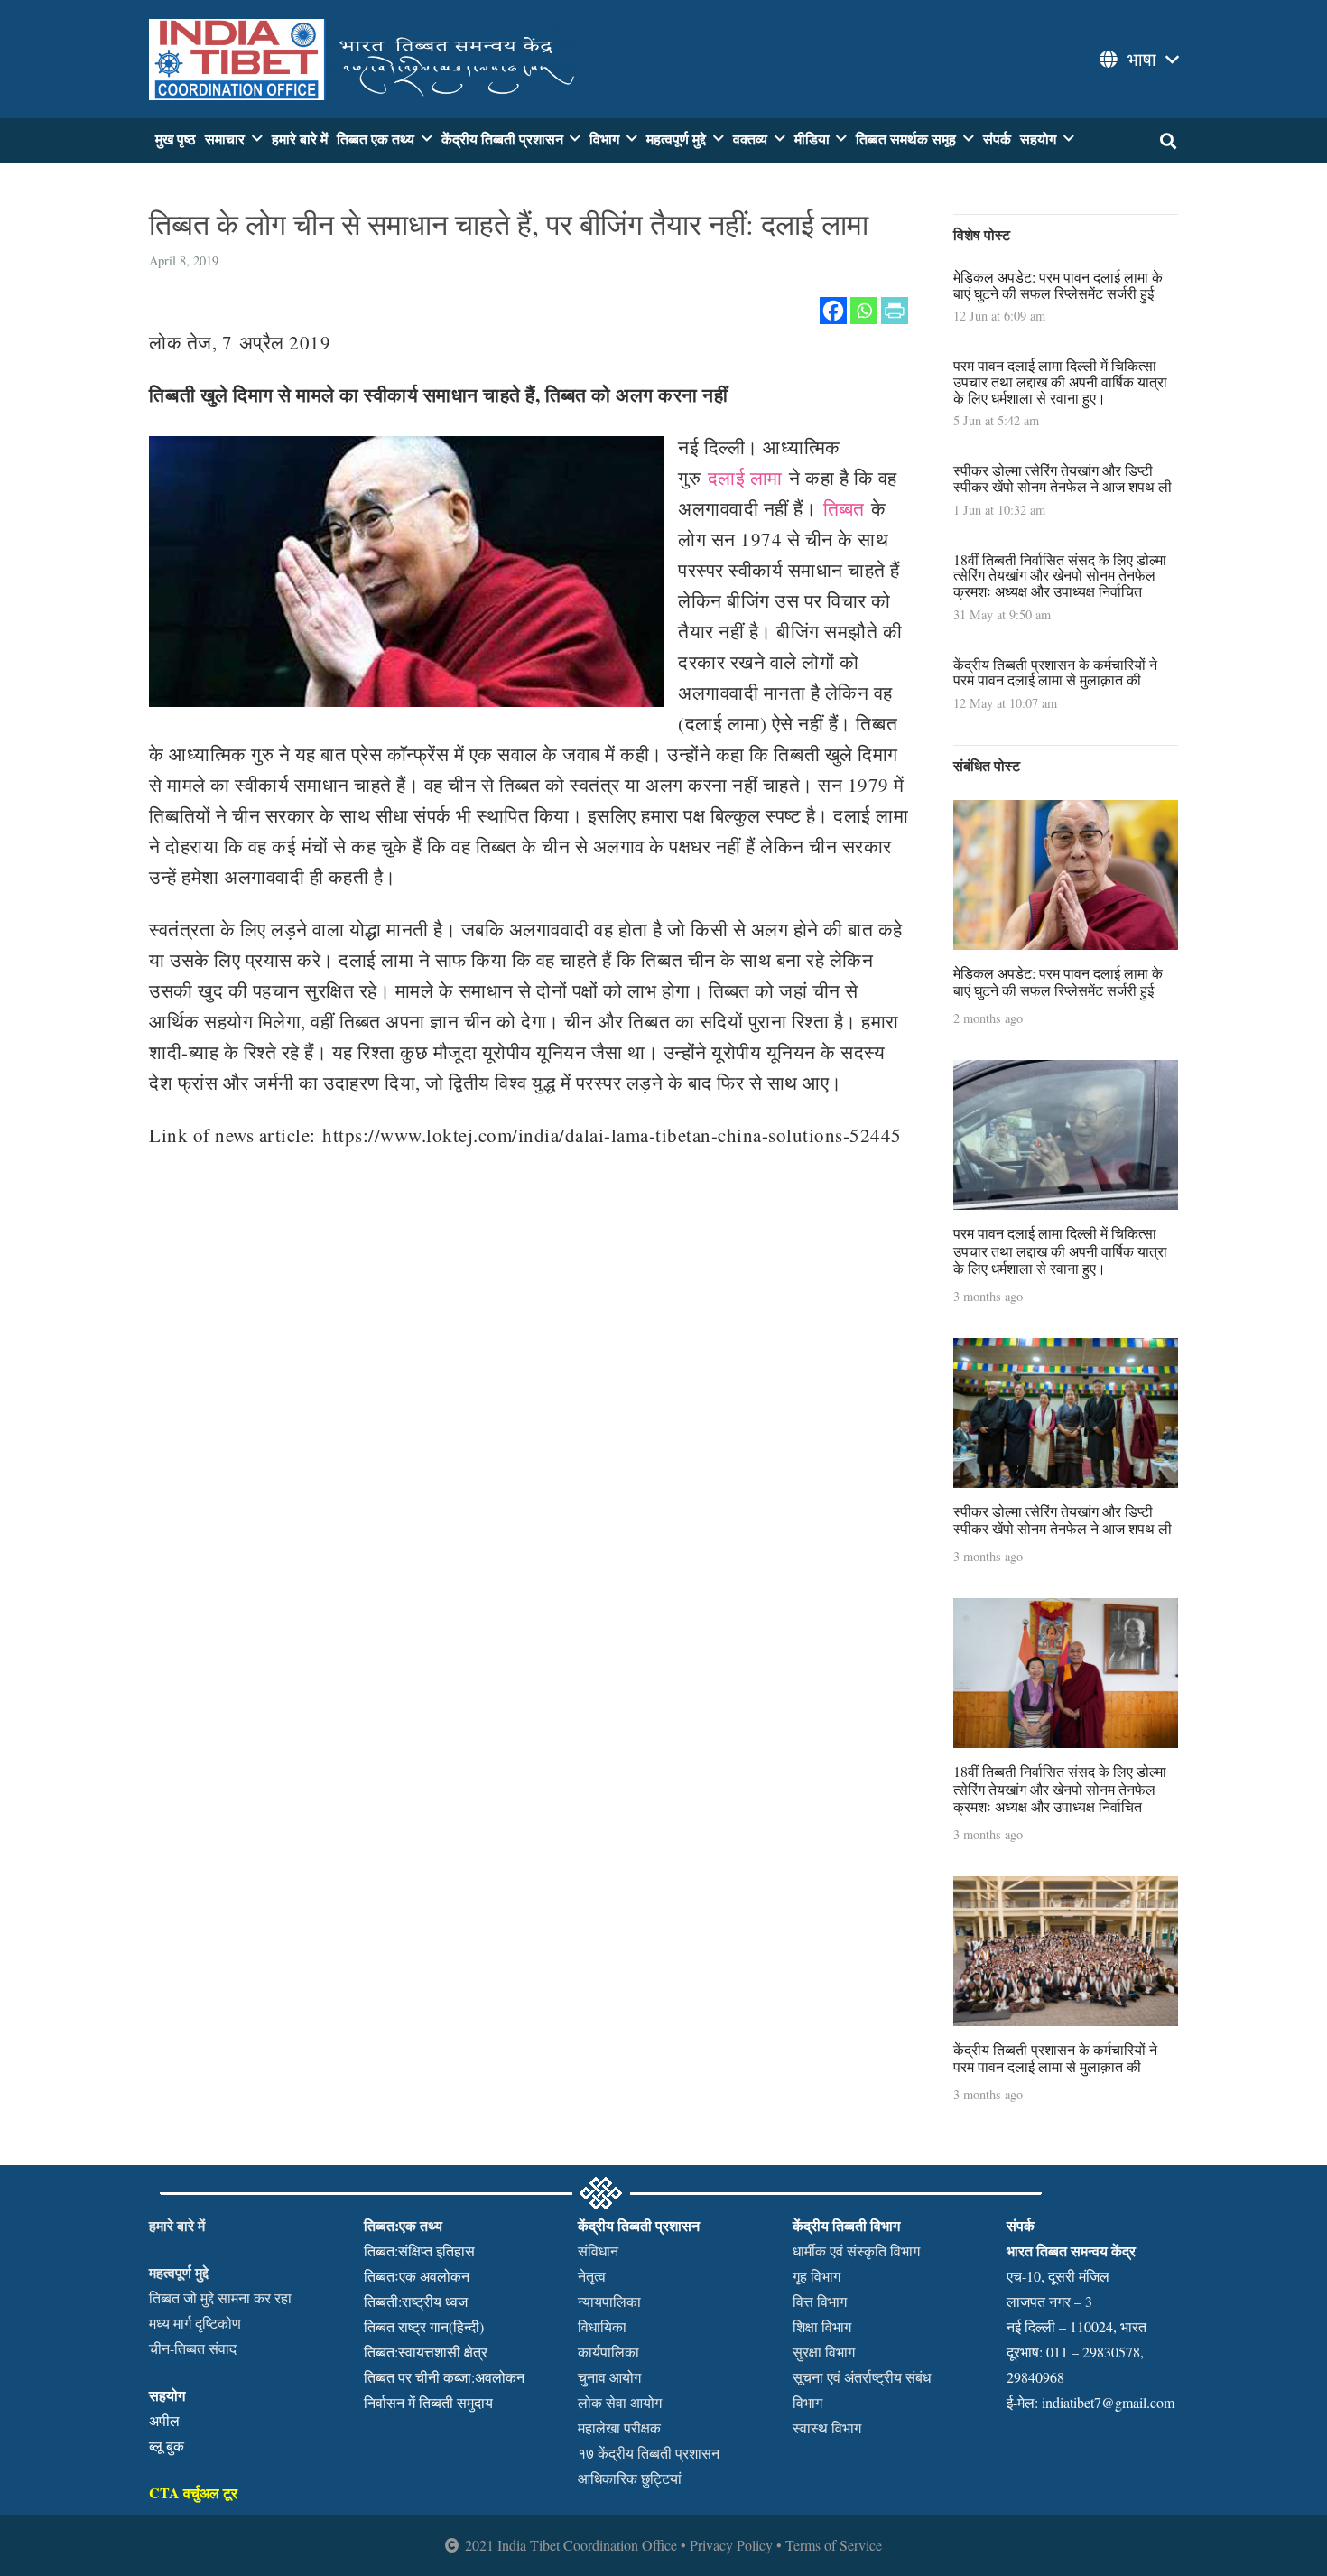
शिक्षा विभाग (822, 2326)
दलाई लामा (745, 478)
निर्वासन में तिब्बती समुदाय (428, 2402)
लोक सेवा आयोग (620, 2402)
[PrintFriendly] (895, 311)
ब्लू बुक (167, 2446)
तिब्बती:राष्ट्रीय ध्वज (416, 2301)
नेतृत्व (592, 2276)
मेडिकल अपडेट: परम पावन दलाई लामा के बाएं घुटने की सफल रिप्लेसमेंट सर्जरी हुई (1058, 285)
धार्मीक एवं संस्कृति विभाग (856, 2251)
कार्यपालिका (608, 2352)
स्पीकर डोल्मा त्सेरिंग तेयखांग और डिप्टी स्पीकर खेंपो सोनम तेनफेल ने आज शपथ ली (1063, 478)
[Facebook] (833, 311)
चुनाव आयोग (609, 2377)
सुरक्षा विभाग (824, 2352)
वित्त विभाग (820, 2301)
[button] (1137, 60)
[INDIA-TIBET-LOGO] (365, 60)
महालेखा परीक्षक (619, 2427)
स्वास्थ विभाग (827, 2427)
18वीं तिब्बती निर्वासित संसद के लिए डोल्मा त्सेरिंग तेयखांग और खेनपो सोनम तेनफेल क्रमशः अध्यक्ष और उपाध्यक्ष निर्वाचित (1060, 575)
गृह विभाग (817, 2276)
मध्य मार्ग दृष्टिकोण (195, 2323)
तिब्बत (844, 508)
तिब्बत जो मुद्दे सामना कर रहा (220, 2297)
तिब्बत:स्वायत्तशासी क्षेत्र (426, 2352)
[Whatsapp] (864, 311)
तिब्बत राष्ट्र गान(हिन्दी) (424, 2326)
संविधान (598, 2251)
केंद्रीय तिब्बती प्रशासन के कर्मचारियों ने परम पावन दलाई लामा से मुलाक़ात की (1055, 672)
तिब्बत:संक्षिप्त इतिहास (419, 2251)
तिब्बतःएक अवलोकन (417, 2276)
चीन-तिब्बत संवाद (193, 2348)
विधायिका (602, 2326)
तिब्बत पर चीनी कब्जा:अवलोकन (444, 2377)
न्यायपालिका (609, 2301)
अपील (164, 2420)
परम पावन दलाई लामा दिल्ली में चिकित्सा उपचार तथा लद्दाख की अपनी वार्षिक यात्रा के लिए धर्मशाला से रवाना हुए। (1060, 381)
